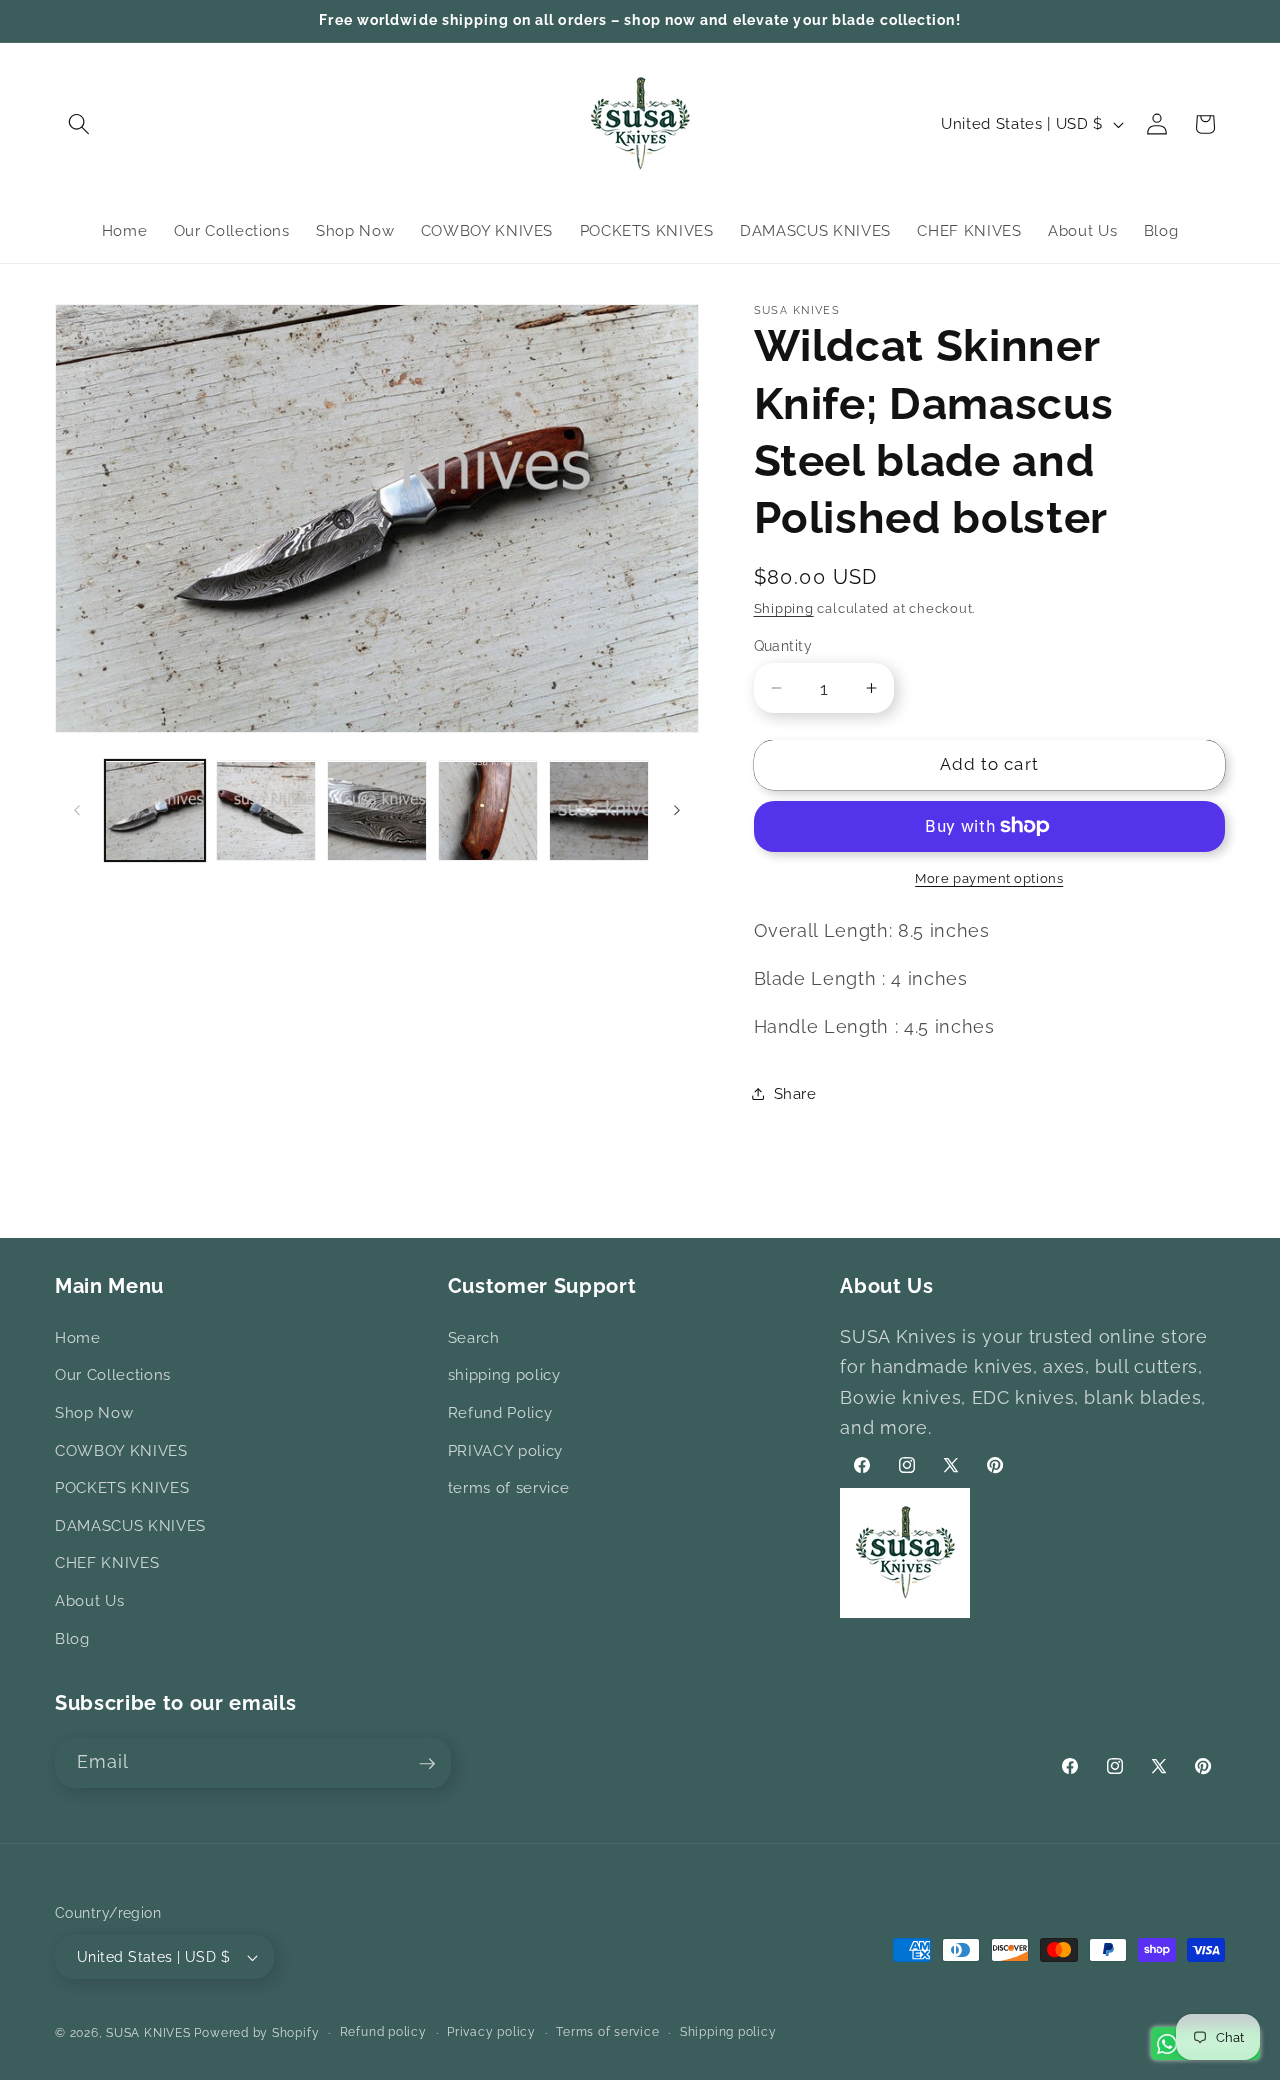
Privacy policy (491, 2032)
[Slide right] (677, 811)
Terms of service (607, 2032)
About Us (89, 1601)
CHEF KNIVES (107, 1564)
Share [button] (795, 1093)
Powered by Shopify (256, 2033)
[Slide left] (77, 811)
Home (78, 1338)
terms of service (509, 1488)
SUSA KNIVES (148, 2033)
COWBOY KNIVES (121, 1451)
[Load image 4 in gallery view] (488, 811)
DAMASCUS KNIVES (130, 1526)
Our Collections (113, 1376)
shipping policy (504, 1376)
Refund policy (383, 2032)
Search (474, 1338)
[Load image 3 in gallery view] (377, 811)
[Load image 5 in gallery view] (599, 811)
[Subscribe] (427, 1764)
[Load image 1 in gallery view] (155, 811)
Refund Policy (500, 1413)
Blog (72, 1639)
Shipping (784, 607)
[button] (79, 124)
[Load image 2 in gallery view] (266, 811)
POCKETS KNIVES (122, 1488)
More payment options (989, 878)
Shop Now (94, 1413)
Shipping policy (728, 2032)
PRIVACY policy (505, 1451)
